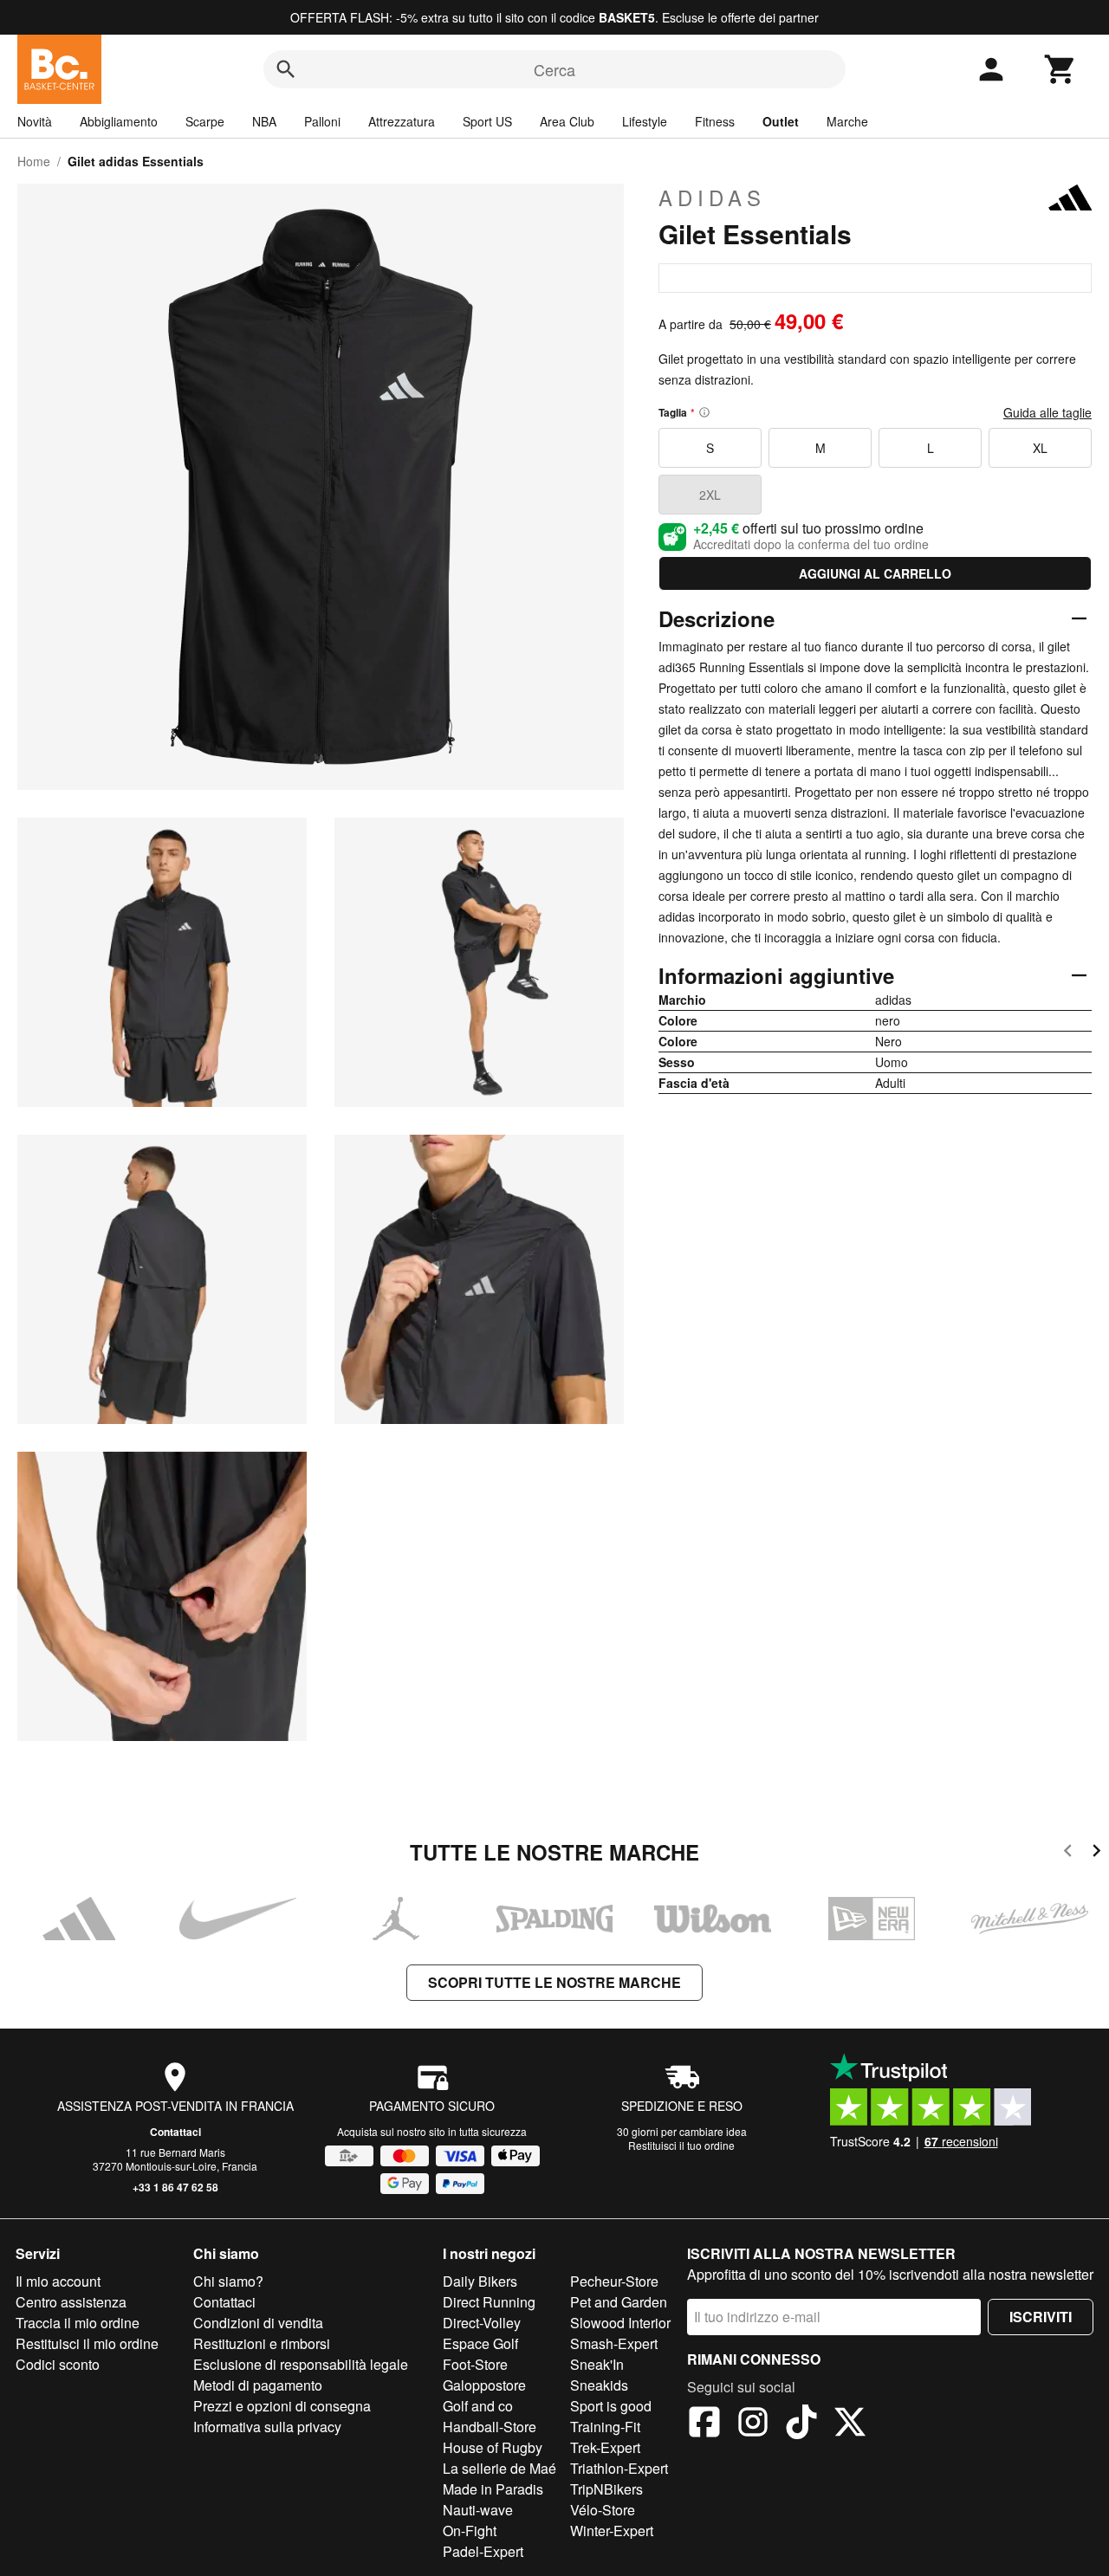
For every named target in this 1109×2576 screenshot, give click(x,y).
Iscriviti (1041, 2317)
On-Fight (470, 2531)
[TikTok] (801, 2424)
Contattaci (175, 2132)
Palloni (322, 121)
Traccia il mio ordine (78, 2323)
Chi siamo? (228, 2281)
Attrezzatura (402, 121)
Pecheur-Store (614, 2281)
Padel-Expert (483, 2551)
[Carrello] (1060, 69)
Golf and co (478, 2406)
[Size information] (704, 412)
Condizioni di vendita (258, 2323)
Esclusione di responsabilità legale (301, 2364)
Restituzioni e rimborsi (262, 2343)
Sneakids (599, 2385)
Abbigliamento (119, 121)
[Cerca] (286, 69)
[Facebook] (704, 2424)
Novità (35, 121)
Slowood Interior (620, 2323)
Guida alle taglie (1047, 412)
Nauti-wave (478, 2510)
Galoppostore (484, 2385)
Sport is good (611, 2406)
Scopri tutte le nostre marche (554, 1982)
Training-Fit (605, 2427)
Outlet (781, 121)
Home (34, 161)
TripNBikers (606, 2489)
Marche (847, 121)
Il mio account (58, 2281)
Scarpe (205, 121)
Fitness (715, 121)
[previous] (1068, 1853)
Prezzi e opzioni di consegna (282, 2406)
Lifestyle (645, 121)
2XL (710, 495)
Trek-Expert (605, 2447)
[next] (1096, 1853)
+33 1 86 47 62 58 (175, 2187)
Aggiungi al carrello (875, 573)
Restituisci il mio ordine (87, 2343)
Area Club (567, 121)
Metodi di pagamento (258, 2385)
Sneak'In (597, 2364)
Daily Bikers (480, 2281)
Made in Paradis (493, 2489)
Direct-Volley (482, 2323)
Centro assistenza (71, 2302)
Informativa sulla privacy (267, 2427)
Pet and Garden (619, 2302)
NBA (264, 121)
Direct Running (489, 2302)
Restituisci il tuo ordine (681, 2145)
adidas (712, 197)
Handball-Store (490, 2427)
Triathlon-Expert (619, 2468)
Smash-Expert (614, 2343)
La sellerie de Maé (499, 2468)
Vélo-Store (603, 2510)
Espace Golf (480, 2343)
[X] (850, 2424)
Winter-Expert (612, 2531)
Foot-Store (475, 2364)
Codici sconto (58, 2364)
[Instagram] (753, 2424)
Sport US (487, 121)
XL (1040, 448)
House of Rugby (493, 2447)
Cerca (554, 69)
